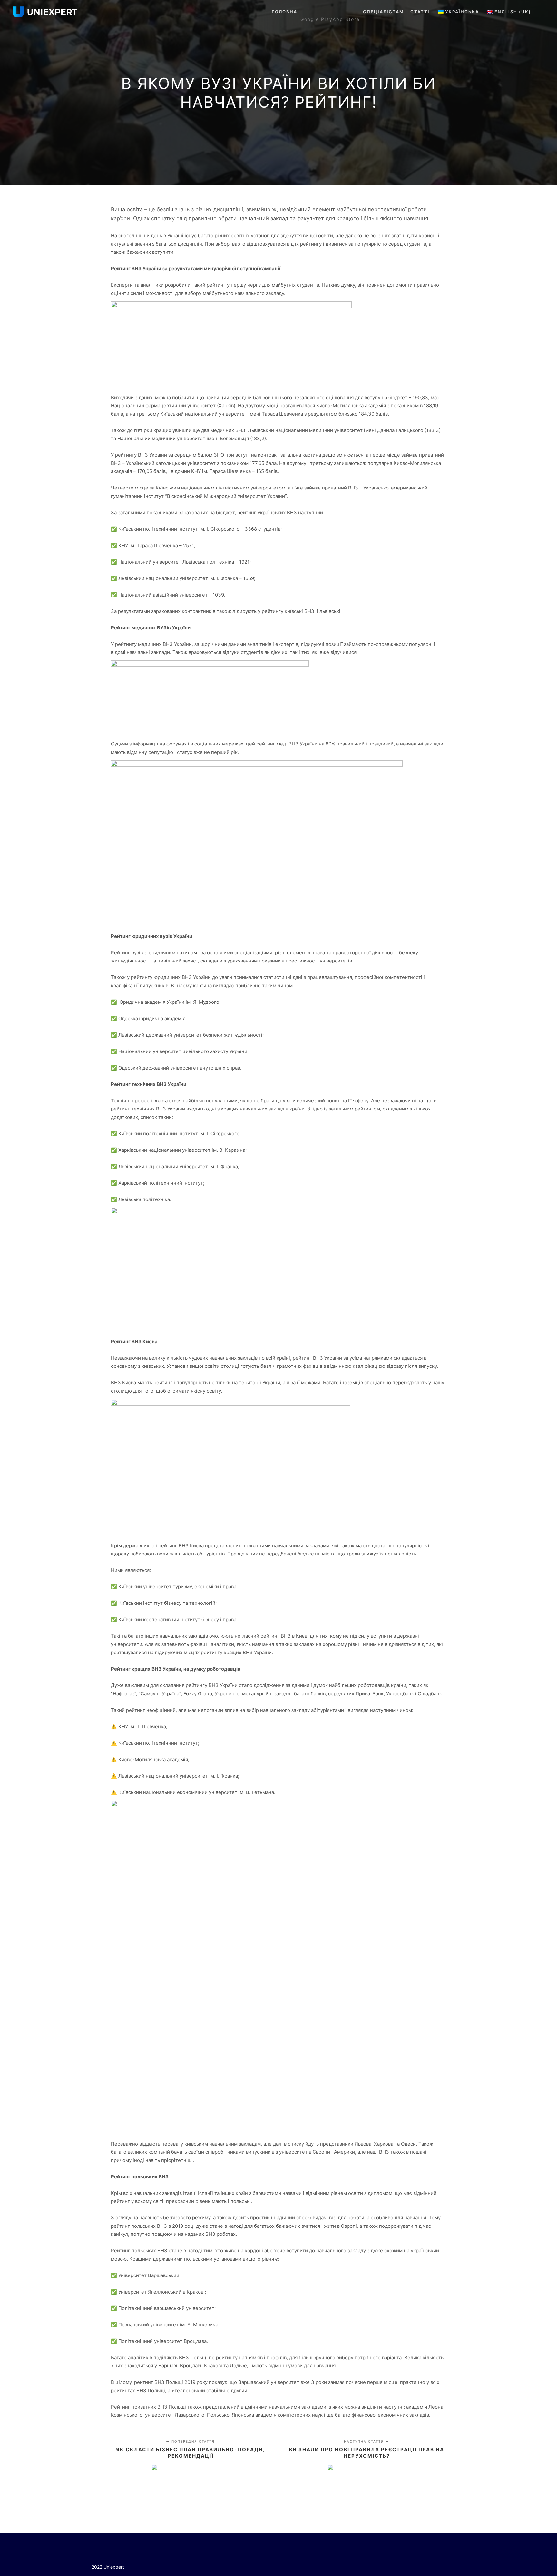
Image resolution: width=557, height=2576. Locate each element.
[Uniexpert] (45, 12)
